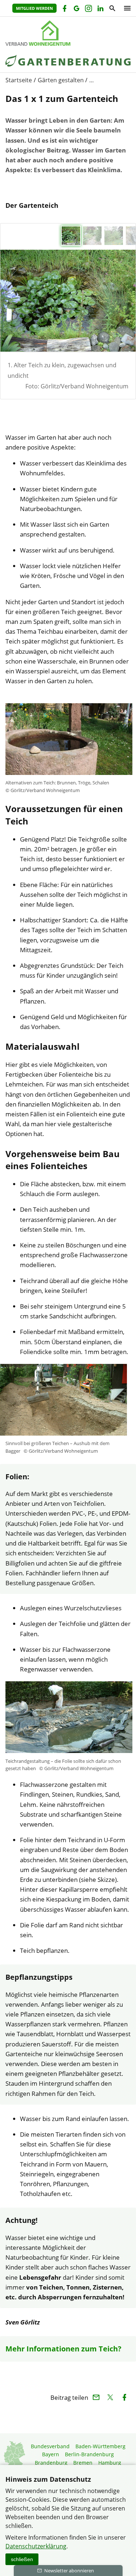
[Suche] (112, 9)
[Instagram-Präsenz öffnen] (88, 9)
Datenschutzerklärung (36, 2546)
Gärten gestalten (61, 80)
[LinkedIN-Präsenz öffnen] (100, 9)
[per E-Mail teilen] (96, 2397)
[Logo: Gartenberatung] (68, 33)
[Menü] (125, 8)
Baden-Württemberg (100, 2446)
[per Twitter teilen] (110, 2397)
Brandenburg (51, 2463)
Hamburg (110, 2463)
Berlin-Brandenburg (89, 2454)
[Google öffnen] (76, 9)
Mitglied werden (34, 8)
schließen (22, 2559)
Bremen (83, 2463)
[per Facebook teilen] (124, 2397)
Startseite (19, 80)
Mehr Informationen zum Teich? (63, 2349)
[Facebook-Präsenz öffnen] (64, 9)
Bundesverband (50, 2446)
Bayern (51, 2454)
